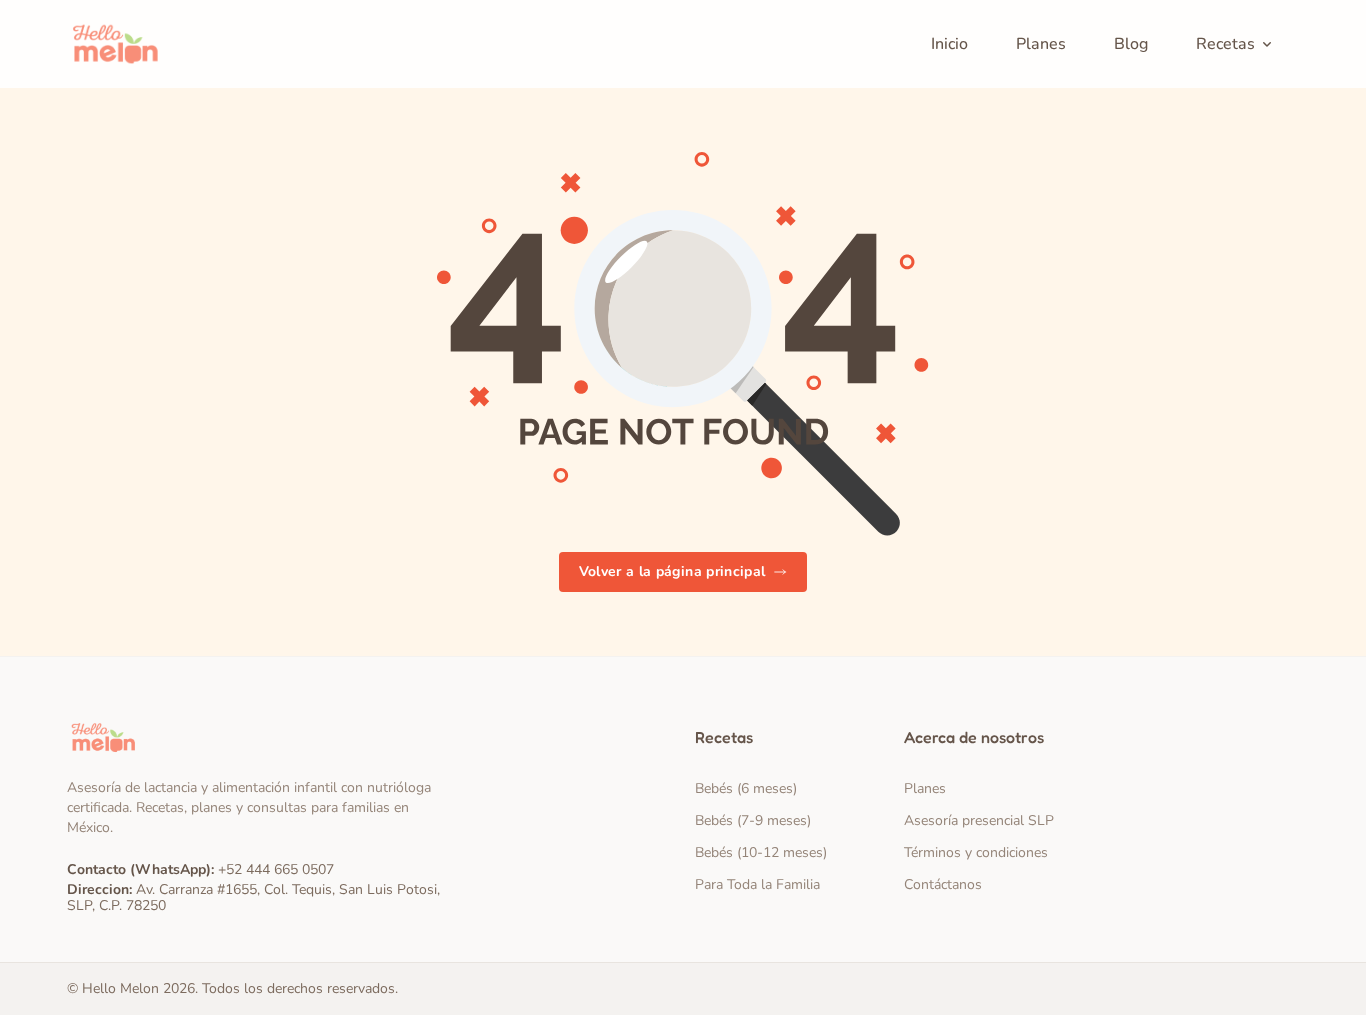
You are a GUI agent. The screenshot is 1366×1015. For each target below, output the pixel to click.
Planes (925, 788)
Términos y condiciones (976, 852)
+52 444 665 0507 (276, 869)
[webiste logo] (259, 737)
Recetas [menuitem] (1225, 44)
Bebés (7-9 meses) (753, 820)
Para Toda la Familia (757, 884)
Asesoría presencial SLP (979, 820)
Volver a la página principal (672, 571)
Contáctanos (943, 884)
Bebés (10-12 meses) (761, 852)
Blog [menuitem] (1131, 44)
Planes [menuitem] (1041, 44)
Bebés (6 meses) (746, 788)
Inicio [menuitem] (949, 44)
